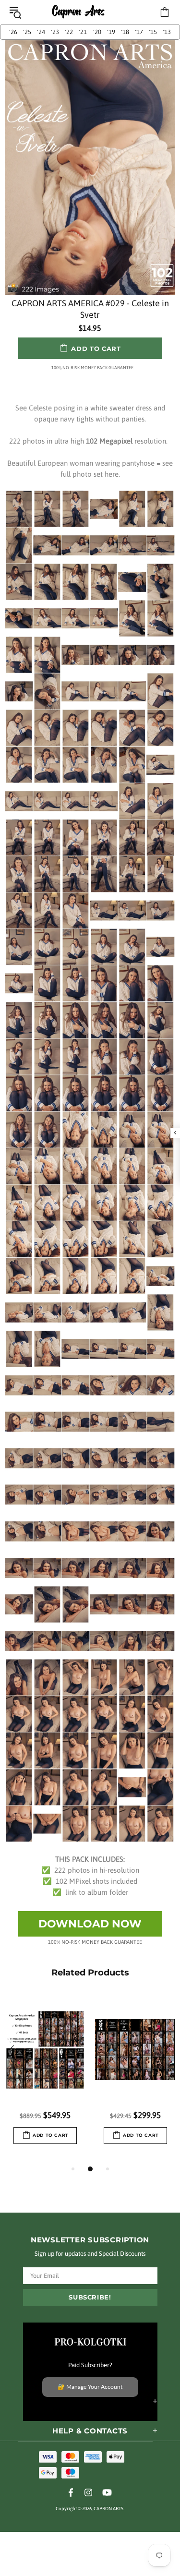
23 (55, 32)
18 (125, 32)
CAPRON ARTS (78, 12)
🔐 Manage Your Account (90, 2387)
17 (139, 32)
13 (167, 32)
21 (83, 32)
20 (97, 32)
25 (27, 32)
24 (41, 32)
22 (69, 32)
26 (13, 32)
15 (153, 32)
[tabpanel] (45, 2079)
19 (111, 32)
